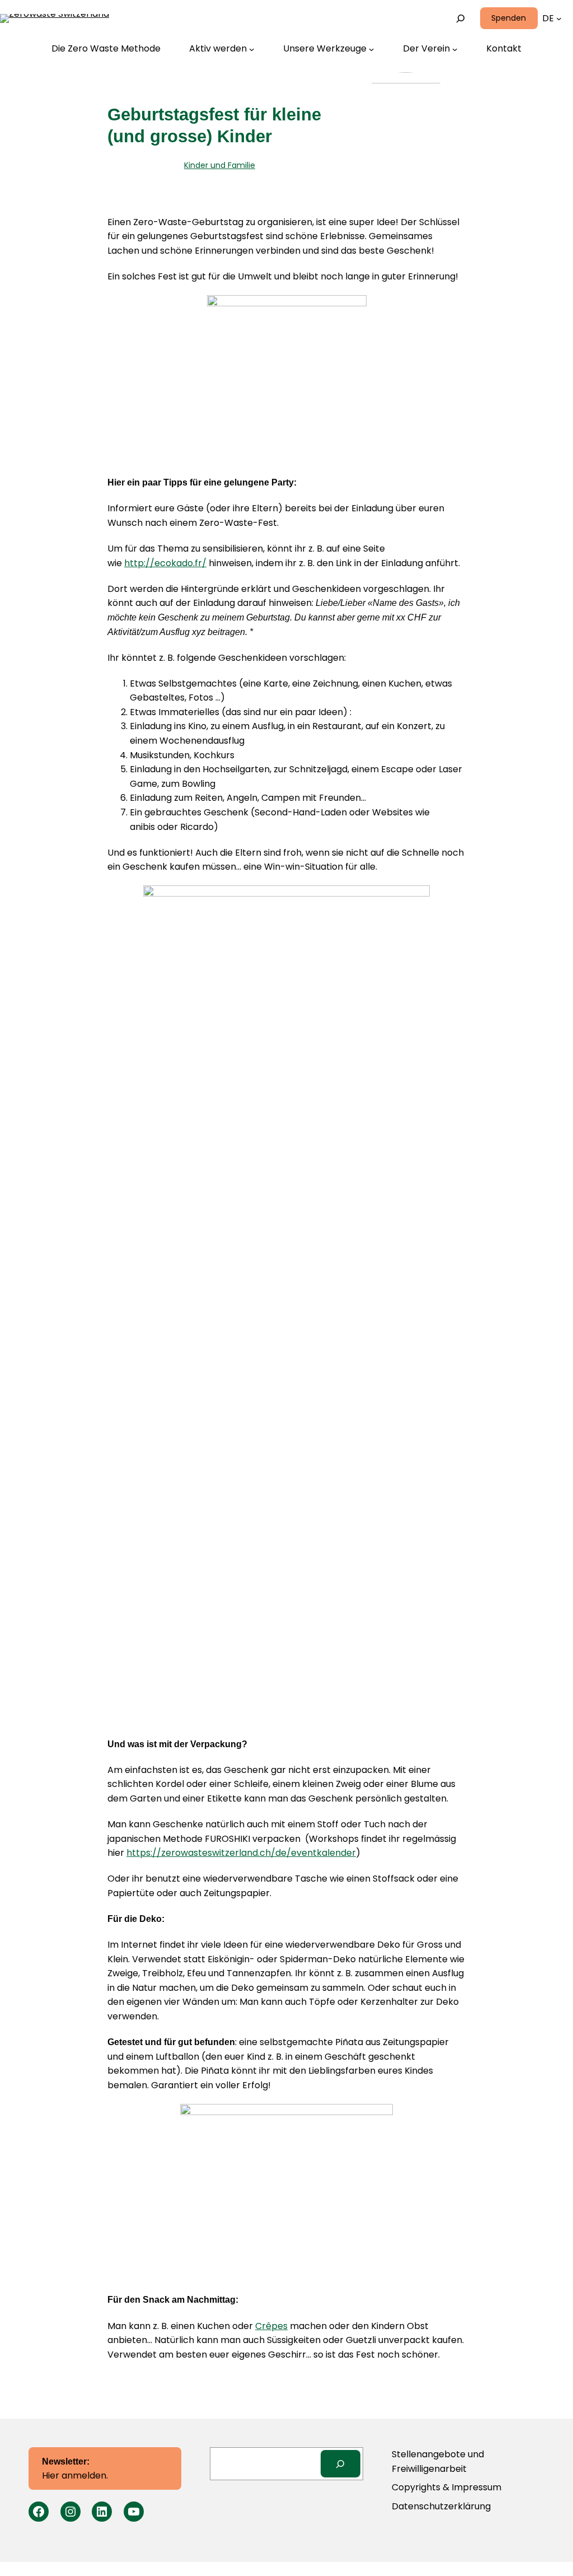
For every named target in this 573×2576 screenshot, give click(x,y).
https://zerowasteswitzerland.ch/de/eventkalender (241, 1853)
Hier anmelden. (75, 2470)
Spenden (509, 18)
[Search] (340, 2464)
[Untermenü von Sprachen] (559, 18)
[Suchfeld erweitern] (460, 18)
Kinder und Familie (220, 165)
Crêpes (271, 2326)
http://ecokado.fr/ (165, 563)
